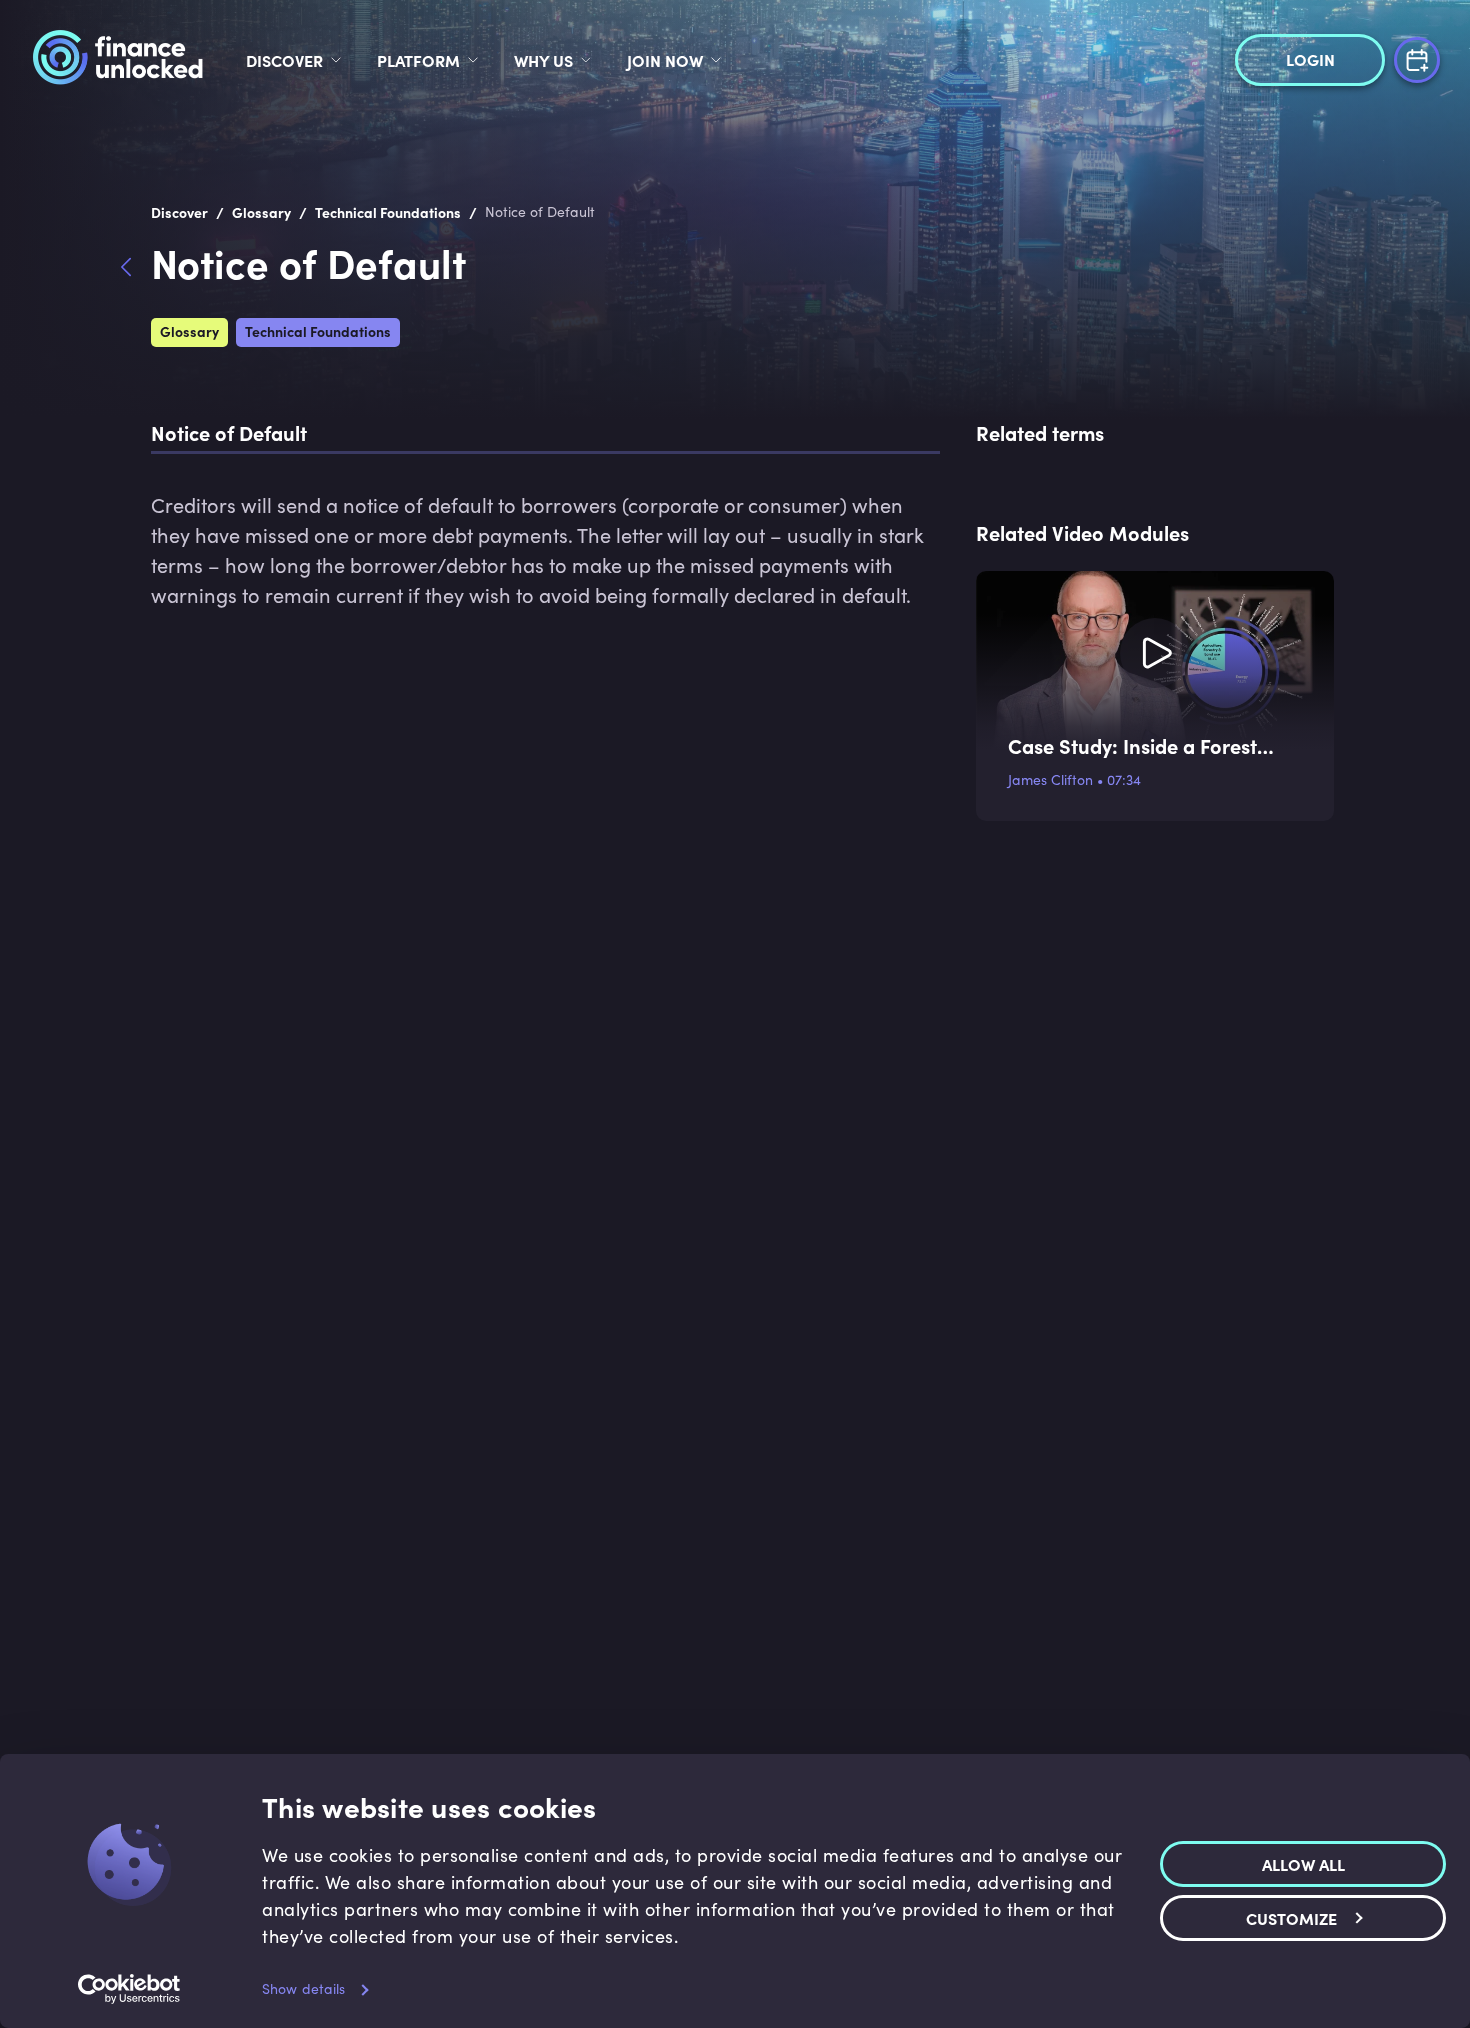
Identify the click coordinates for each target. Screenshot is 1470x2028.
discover (284, 60)
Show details (303, 1988)
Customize (1291, 1918)
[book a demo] (1417, 57)
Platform (418, 60)
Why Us (543, 60)
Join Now (665, 60)
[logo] (117, 60)
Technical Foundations (318, 331)
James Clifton (1050, 779)
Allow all (1303, 1864)
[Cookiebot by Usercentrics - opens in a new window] (129, 1989)
